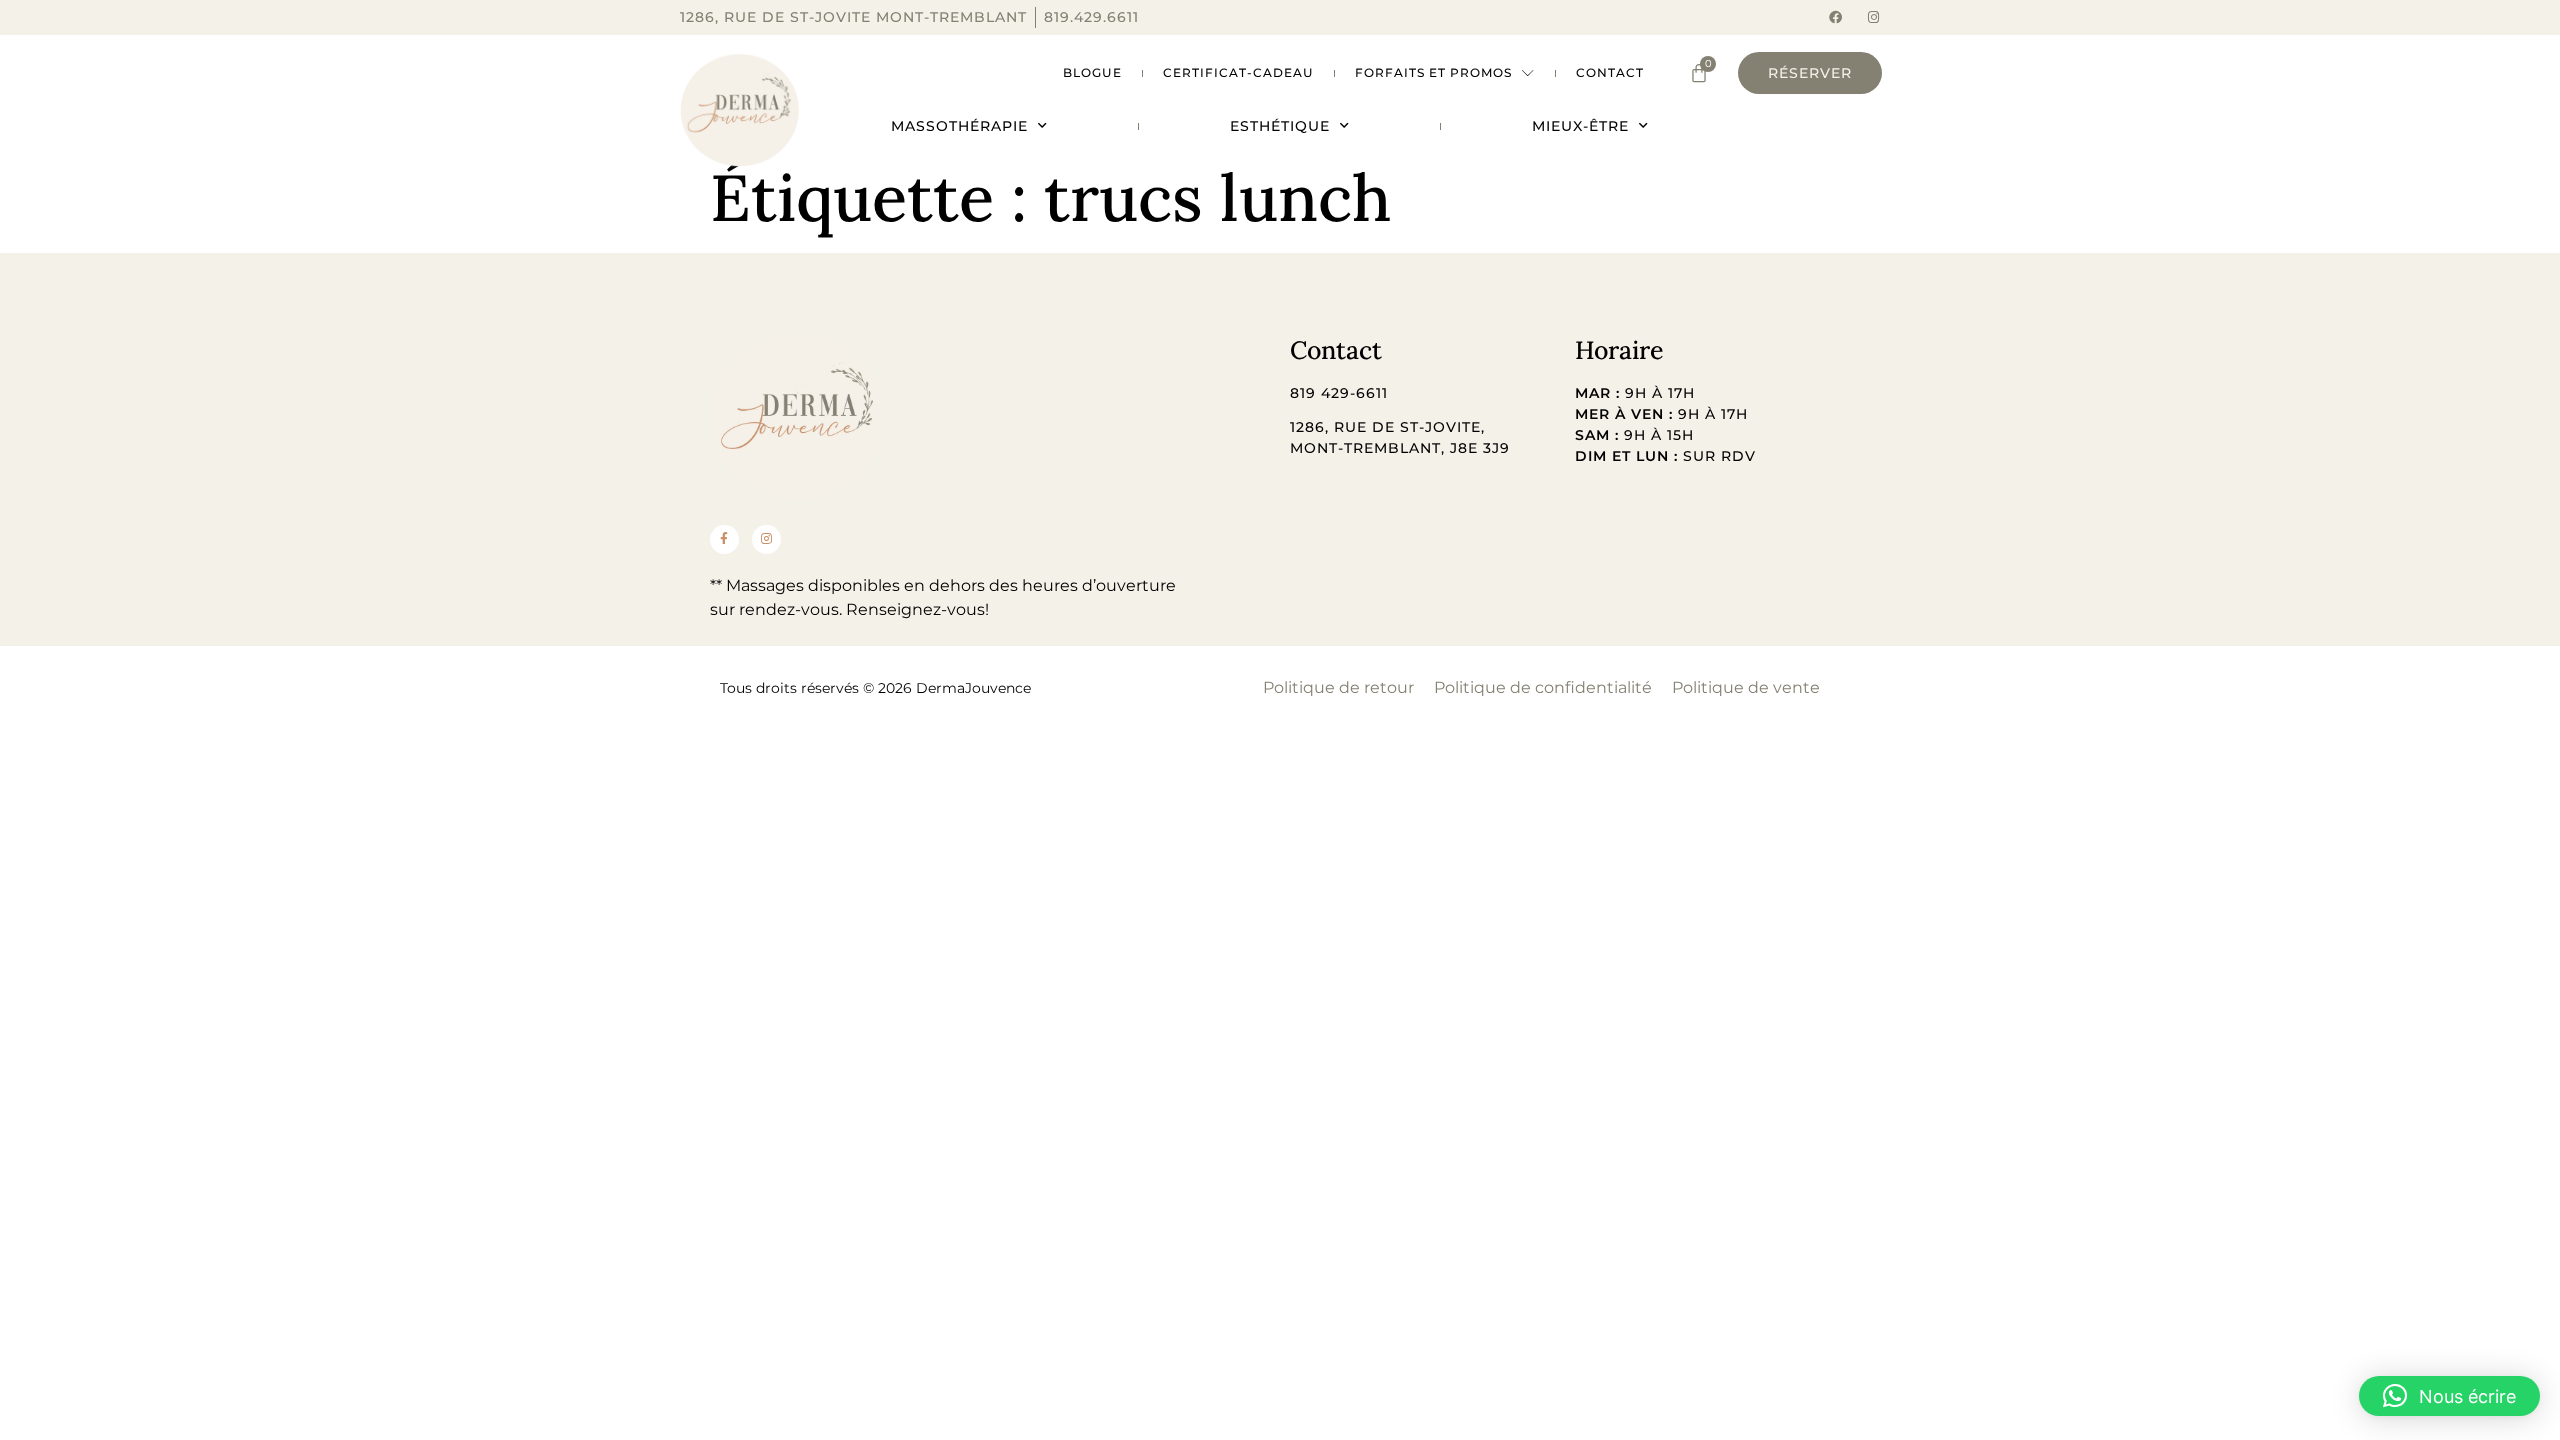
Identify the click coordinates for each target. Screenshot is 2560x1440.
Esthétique (1280, 126)
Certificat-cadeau (1238, 72)
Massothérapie (959, 126)
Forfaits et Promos (1433, 72)
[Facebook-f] (724, 539)
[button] (2449, 1396)
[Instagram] (1873, 17)
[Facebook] (1835, 17)
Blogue (1092, 72)
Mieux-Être (1580, 126)
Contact (1610, 72)
